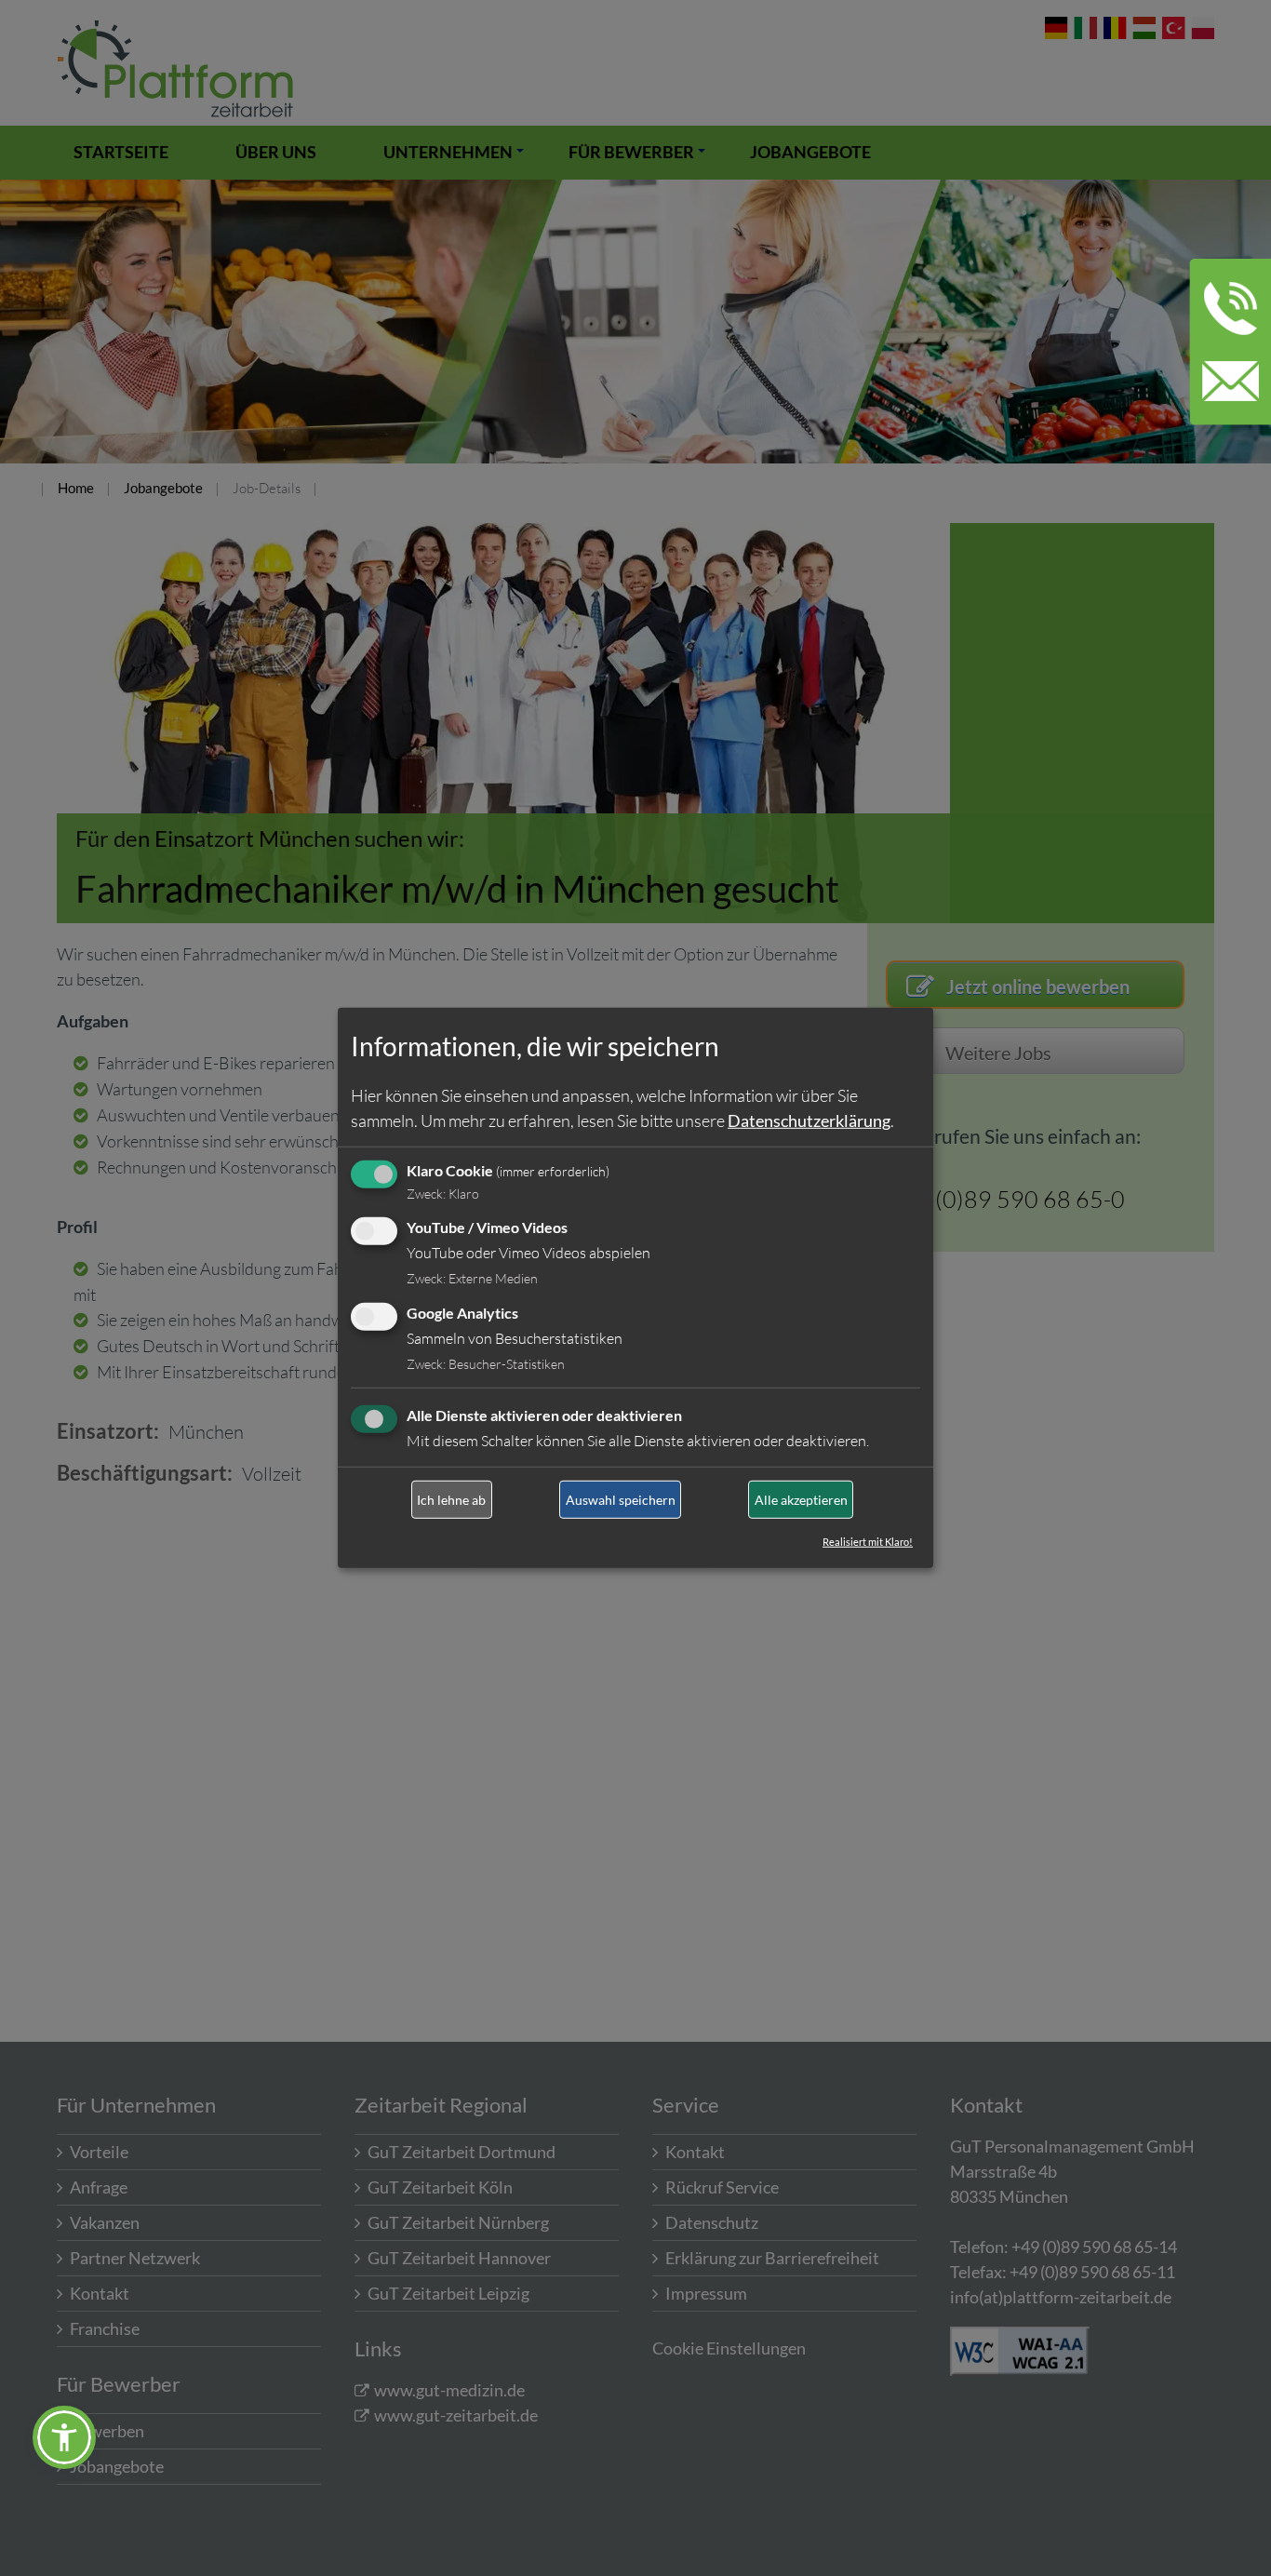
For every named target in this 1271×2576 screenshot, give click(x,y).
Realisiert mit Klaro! (868, 1542)
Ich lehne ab (451, 1500)
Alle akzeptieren (801, 1500)
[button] (64, 2437)
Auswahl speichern (621, 1500)
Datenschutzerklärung (809, 1120)
